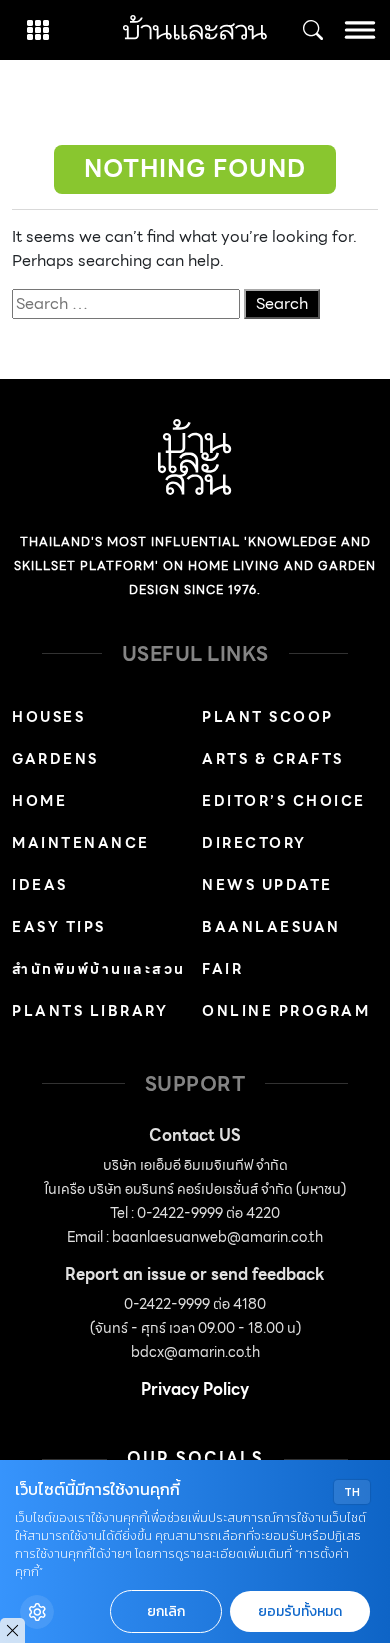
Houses (48, 717)
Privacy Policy (195, 1389)
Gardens (55, 759)
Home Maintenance (81, 822)
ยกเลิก (166, 1611)
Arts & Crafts (273, 759)
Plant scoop (268, 717)
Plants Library (90, 1011)
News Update (267, 885)
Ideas (40, 885)
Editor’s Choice (284, 801)
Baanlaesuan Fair (271, 948)
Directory (254, 843)
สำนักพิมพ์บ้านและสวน (99, 969)
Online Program (286, 1011)
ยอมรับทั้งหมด (300, 1611)
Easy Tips (59, 927)
